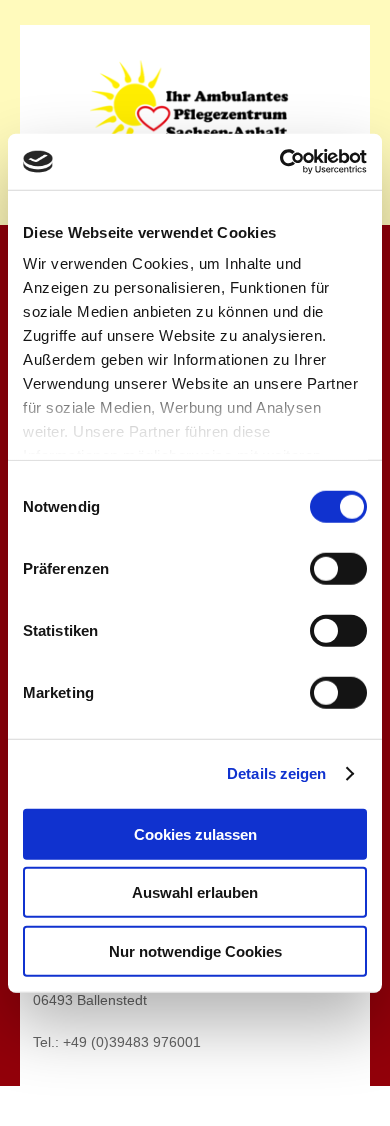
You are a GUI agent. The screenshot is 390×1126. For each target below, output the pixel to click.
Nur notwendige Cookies (195, 950)
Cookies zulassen (195, 833)
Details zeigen (276, 773)
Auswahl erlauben (195, 892)
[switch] (338, 568)
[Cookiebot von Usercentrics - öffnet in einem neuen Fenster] (280, 162)
